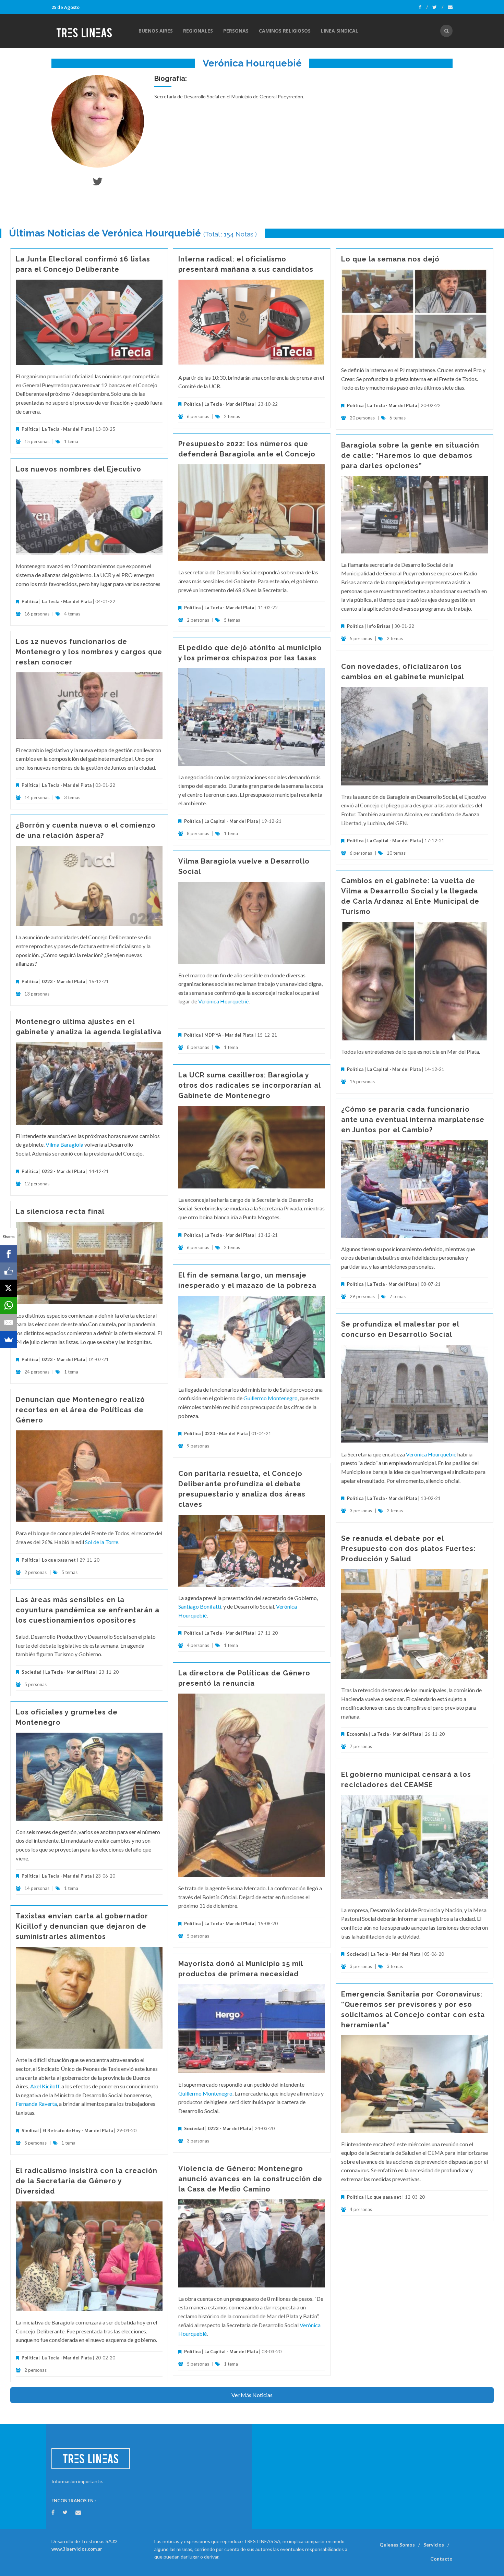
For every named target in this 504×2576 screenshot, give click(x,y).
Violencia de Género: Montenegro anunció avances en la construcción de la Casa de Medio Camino (250, 2179)
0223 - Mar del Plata (63, 981)
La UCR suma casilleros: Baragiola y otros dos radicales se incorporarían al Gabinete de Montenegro (249, 1085)
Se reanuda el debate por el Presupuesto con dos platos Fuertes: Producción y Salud (408, 1549)
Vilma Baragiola (64, 1144)
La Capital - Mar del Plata (231, 821)
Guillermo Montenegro (271, 1398)
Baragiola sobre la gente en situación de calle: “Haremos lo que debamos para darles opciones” (410, 455)
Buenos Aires (156, 31)
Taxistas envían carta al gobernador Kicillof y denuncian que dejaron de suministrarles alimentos (82, 1926)
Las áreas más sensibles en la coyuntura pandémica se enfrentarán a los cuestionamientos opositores (88, 1610)
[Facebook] (423, 7)
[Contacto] (450, 7)
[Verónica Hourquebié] (98, 121)
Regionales (198, 31)
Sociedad (32, 1672)
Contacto (441, 2559)
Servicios (434, 2545)
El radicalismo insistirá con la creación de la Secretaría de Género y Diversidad (87, 2181)
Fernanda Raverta (36, 2104)
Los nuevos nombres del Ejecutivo (79, 469)
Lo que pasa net (59, 1560)
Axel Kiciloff (45, 2086)
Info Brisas (379, 626)
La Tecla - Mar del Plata (67, 429)
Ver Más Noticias (252, 2395)
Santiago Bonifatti (200, 1606)
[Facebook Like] (9, 1271)
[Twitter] (438, 7)
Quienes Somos (397, 2545)
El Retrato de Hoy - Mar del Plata (78, 2131)
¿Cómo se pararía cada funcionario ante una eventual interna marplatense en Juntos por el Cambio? (413, 1120)
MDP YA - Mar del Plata (229, 1035)
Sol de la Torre (102, 1542)
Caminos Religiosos (285, 31)
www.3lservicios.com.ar (77, 2549)
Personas (236, 31)
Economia (358, 1734)
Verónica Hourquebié (223, 1001)
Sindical (30, 2131)
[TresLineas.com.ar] (89, 31)
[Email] (9, 1322)
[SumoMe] (9, 1340)
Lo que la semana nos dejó (390, 259)
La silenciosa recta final (60, 1211)
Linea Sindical (340, 31)
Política (30, 429)
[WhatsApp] (9, 1305)
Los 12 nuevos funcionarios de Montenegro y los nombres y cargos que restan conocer (89, 652)
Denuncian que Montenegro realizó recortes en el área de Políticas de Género (80, 1410)
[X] (9, 1288)
